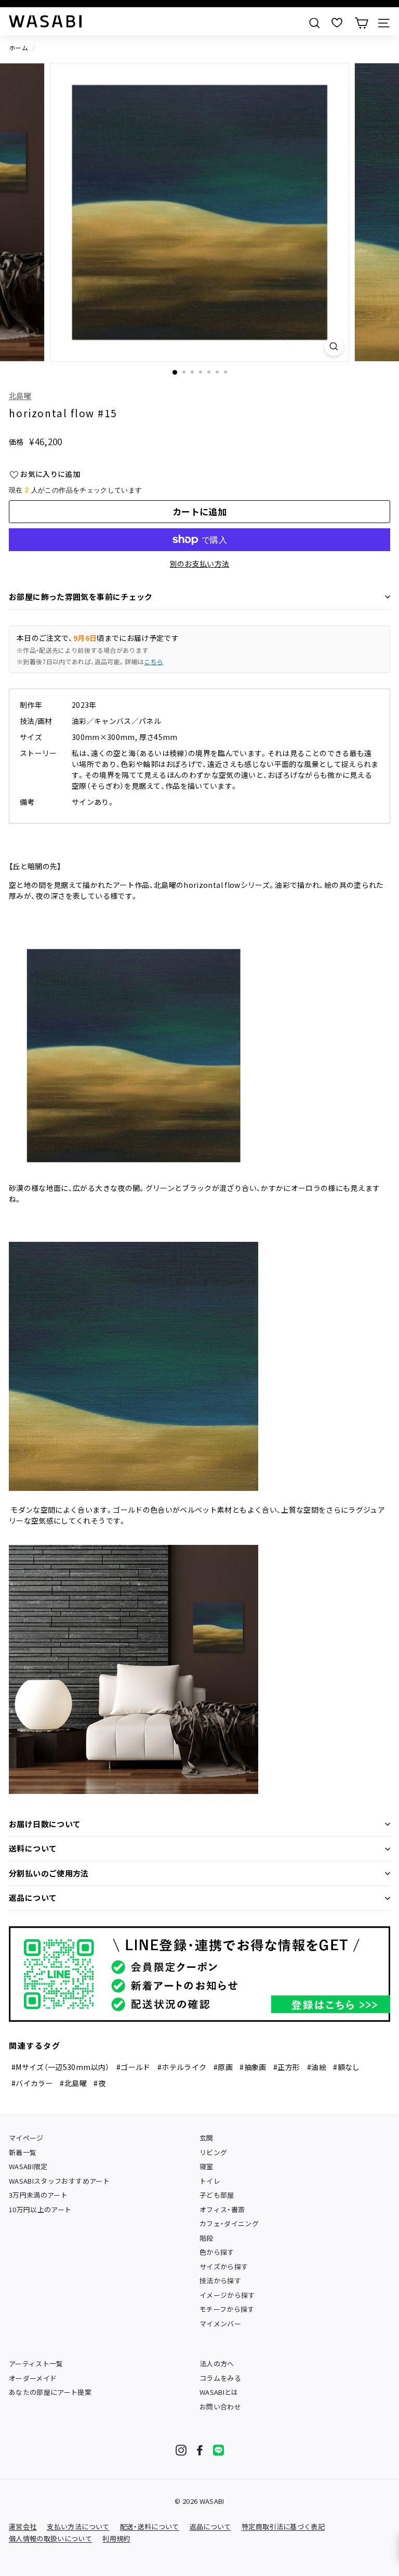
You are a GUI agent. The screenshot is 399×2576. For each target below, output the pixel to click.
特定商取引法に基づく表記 (283, 2526)
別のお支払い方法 (200, 564)
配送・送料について (150, 2526)
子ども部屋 (217, 2195)
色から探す (217, 2252)
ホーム (18, 47)
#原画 (223, 2067)
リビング (213, 2152)
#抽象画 (253, 2067)
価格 (16, 442)
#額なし (346, 2067)
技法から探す (220, 2280)
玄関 (207, 2138)
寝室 (207, 2166)
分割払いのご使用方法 (49, 1873)
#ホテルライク (182, 2067)
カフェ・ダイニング (229, 2223)
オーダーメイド (33, 2378)
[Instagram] (181, 2450)
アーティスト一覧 (36, 2363)
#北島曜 (73, 2083)
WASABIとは (219, 2392)
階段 (207, 2238)
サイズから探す (224, 2266)
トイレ (210, 2181)
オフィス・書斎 (222, 2209)
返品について (33, 1897)
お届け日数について (45, 1824)
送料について (33, 1848)
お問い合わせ (220, 2407)
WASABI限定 (28, 2166)
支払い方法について (78, 2526)
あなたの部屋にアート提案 (50, 2392)
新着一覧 (23, 2152)
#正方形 (287, 2067)
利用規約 (116, 2538)
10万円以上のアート (40, 2209)
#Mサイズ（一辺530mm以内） (61, 2067)
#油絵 (317, 2067)
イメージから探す (227, 2295)
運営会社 (23, 2526)
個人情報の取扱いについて (50, 2538)
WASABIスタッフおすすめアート (59, 2181)
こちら (154, 661)
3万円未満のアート (38, 2195)
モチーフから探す (227, 2309)
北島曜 (20, 395)
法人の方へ (217, 2363)
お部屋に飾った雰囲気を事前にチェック (81, 597)
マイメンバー (220, 2324)
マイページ (26, 2138)
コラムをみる (220, 2378)
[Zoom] (334, 346)
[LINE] (218, 2450)
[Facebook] (200, 2450)
